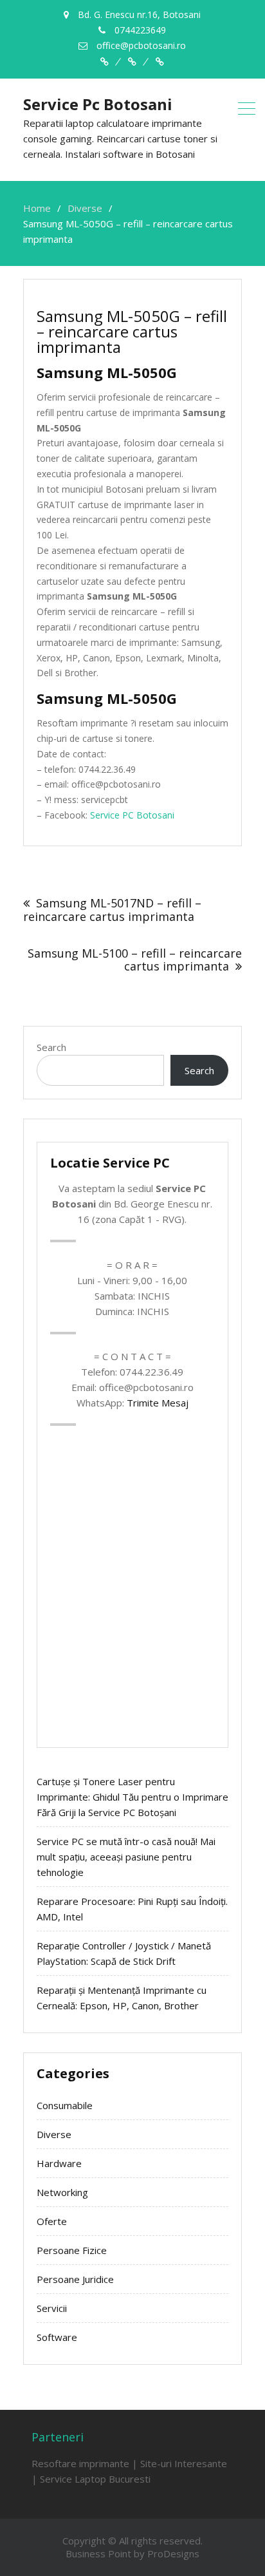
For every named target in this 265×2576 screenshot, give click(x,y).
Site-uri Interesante (184, 2463)
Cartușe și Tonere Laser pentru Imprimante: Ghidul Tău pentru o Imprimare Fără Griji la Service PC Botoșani (132, 1797)
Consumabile (65, 2105)
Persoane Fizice (72, 2250)
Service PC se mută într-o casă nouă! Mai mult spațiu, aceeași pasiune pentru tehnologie (126, 1857)
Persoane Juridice (75, 2279)
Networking (62, 2192)
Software (57, 2337)
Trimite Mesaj (158, 1403)
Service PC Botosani (132, 815)
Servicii (52, 2308)
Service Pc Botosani (98, 104)
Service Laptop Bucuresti (95, 2479)
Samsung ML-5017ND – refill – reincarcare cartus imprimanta (112, 910)
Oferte (52, 2221)
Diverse (54, 2134)
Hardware (59, 2163)
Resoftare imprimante (80, 2463)
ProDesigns (173, 2553)
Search (51, 1047)
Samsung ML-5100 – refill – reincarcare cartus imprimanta (135, 960)
